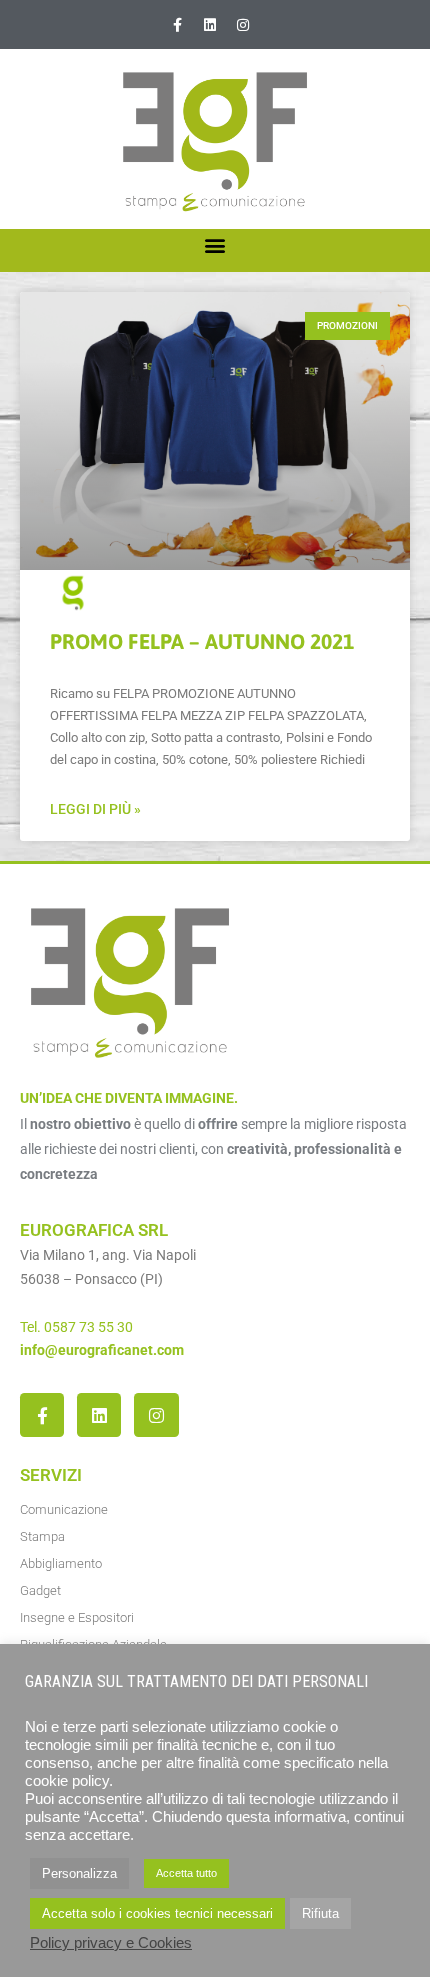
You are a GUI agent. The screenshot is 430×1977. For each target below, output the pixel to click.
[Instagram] (243, 25)
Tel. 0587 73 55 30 (76, 1327)
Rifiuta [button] (320, 1913)
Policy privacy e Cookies (111, 1943)
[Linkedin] (210, 25)
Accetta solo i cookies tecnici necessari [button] (157, 1913)
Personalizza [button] (79, 1873)
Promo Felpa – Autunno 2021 (202, 641)
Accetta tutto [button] (186, 1873)
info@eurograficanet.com (102, 1350)
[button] (215, 245)
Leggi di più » (95, 809)
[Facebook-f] (177, 25)
